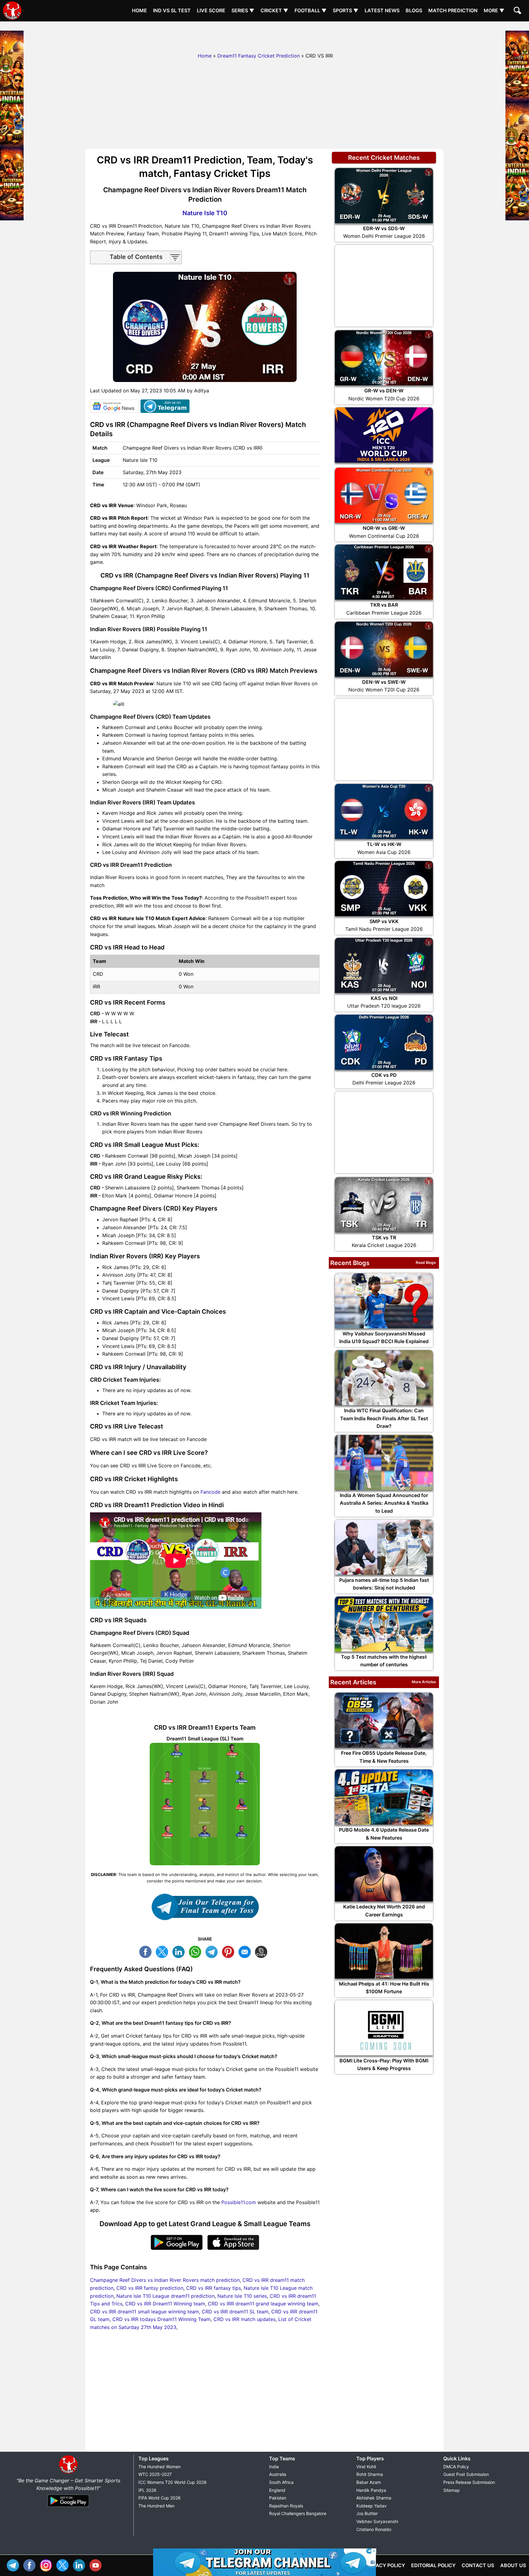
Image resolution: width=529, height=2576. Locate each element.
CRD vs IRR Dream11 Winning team (165, 2304)
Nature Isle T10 (205, 213)
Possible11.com (239, 2202)
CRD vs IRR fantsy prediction (150, 2288)
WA (197, 1951)
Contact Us (478, 2565)
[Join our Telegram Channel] (205, 1907)
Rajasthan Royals (286, 2506)
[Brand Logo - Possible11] (68, 2473)
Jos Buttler (367, 2513)
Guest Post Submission (466, 2474)
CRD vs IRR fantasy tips (214, 2288)
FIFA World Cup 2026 (159, 2498)
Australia (278, 2474)
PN (230, 1951)
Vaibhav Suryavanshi (377, 2521)
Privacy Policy (385, 2565)
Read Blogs (426, 1262)
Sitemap (452, 2490)
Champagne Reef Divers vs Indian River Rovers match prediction (165, 2280)
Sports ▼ (346, 10)
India (274, 2467)
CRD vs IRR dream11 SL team (235, 2312)
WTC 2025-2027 (155, 2474)
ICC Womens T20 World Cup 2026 (173, 2482)
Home (139, 10)
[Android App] (68, 2507)
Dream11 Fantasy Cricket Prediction (259, 56)
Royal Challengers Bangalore (298, 2513)
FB (147, 1951)
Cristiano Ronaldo (374, 2529)
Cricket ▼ (274, 10)
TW (163, 1951)
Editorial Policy (433, 2565)
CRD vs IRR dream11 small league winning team (144, 2312)
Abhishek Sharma (374, 2498)
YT (97, 2565)
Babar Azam (369, 2482)
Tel (14, 2565)
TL (213, 1951)
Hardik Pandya (371, 2490)
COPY (263, 1951)
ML (246, 1951)
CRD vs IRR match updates (244, 2319)
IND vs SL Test (172, 10)
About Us (513, 2565)
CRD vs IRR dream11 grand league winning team (263, 2304)
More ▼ (494, 10)
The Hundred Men (156, 2506)
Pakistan (278, 2498)
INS (47, 2565)
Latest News (382, 10)
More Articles (424, 1682)
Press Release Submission (469, 2482)
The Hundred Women (159, 2467)
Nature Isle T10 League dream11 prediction (165, 2296)
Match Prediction (453, 10)
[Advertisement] (264, 35)
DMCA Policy (456, 2467)
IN (81, 2565)
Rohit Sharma (370, 2474)
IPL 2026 (147, 2490)
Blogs (414, 10)
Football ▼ (311, 10)
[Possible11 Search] (518, 11)
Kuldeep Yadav (371, 2506)
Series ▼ (243, 10)
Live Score (211, 10)
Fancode (210, 1492)
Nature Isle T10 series (242, 2296)
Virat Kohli (366, 2467)
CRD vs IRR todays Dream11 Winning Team (161, 2319)
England (277, 2490)
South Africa (281, 2482)
